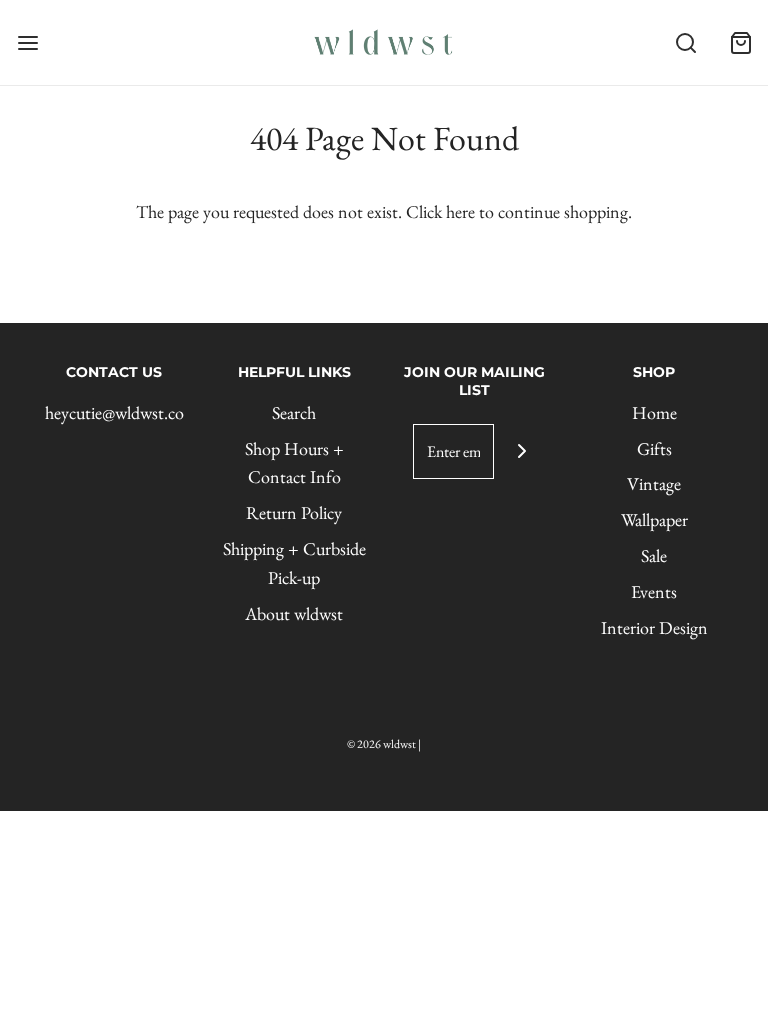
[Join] (521, 451)
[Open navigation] (27, 42)
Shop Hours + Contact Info (294, 463)
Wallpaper (654, 519)
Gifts (654, 448)
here (460, 211)
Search (294, 412)
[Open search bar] (685, 42)
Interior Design (654, 627)
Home (654, 412)
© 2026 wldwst (381, 744)
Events (654, 591)
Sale (654, 555)
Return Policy (294, 512)
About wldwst (294, 613)
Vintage (654, 483)
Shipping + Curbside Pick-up (294, 563)
